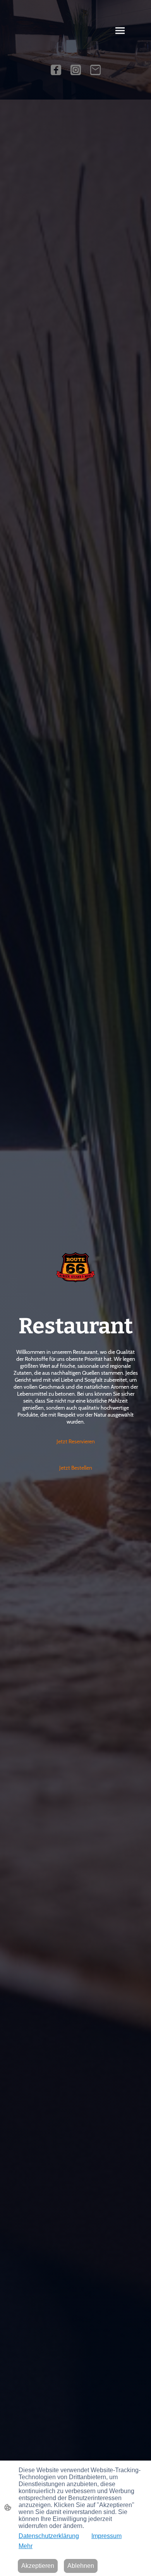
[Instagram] (76, 70)
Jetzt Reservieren (76, 1441)
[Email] (95, 70)
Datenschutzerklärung (49, 2536)
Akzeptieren (38, 2566)
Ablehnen (81, 2566)
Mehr (26, 2546)
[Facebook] (56, 70)
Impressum (106, 2536)
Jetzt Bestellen (76, 1468)
